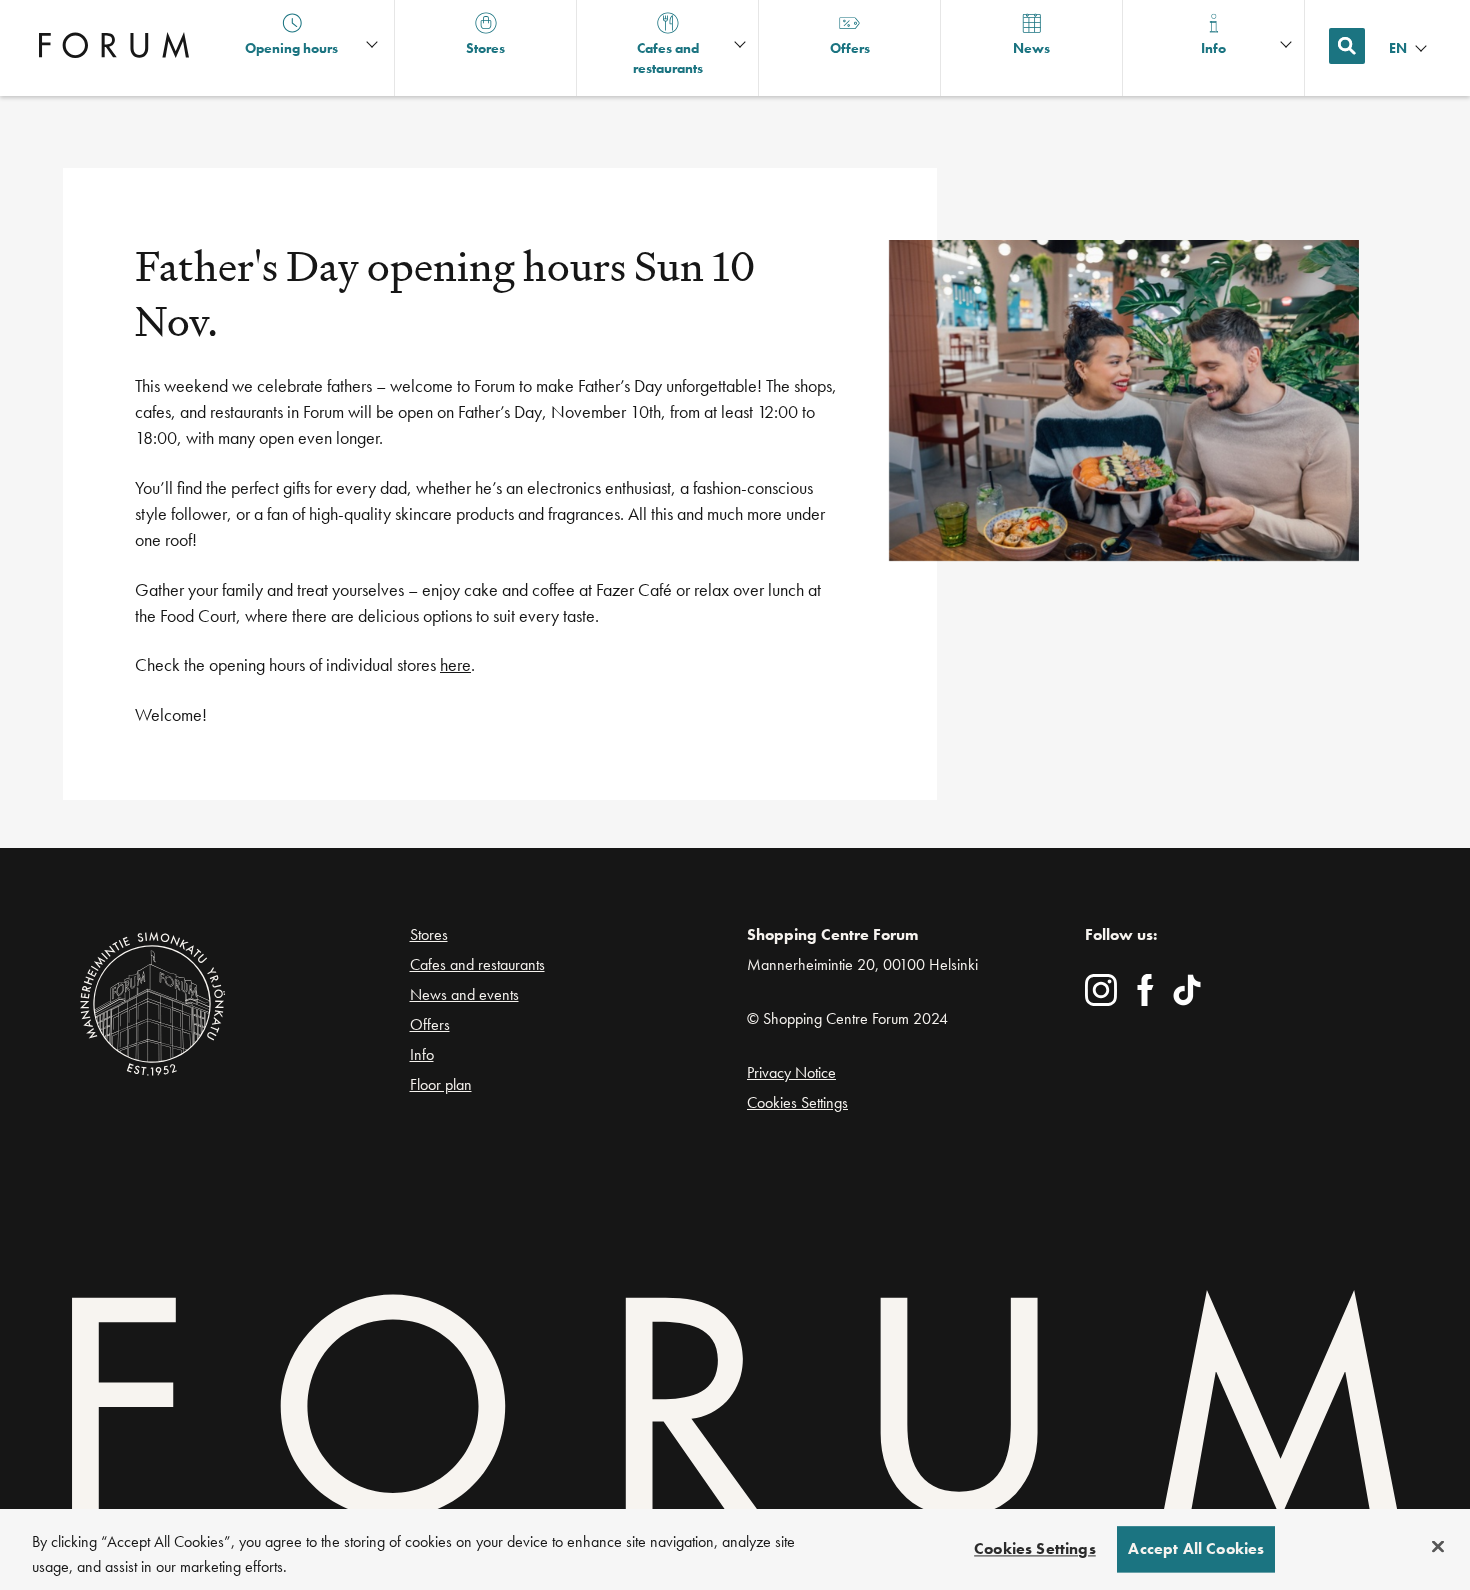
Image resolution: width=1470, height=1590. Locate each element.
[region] (735, 1549)
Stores (429, 934)
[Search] (1347, 46)
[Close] (1438, 1547)
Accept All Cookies (1196, 1549)
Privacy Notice (791, 1072)
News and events (464, 994)
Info (422, 1054)
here (455, 664)
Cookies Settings (797, 1102)
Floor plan (441, 1085)
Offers (430, 1024)
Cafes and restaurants (477, 964)
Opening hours (291, 48)
